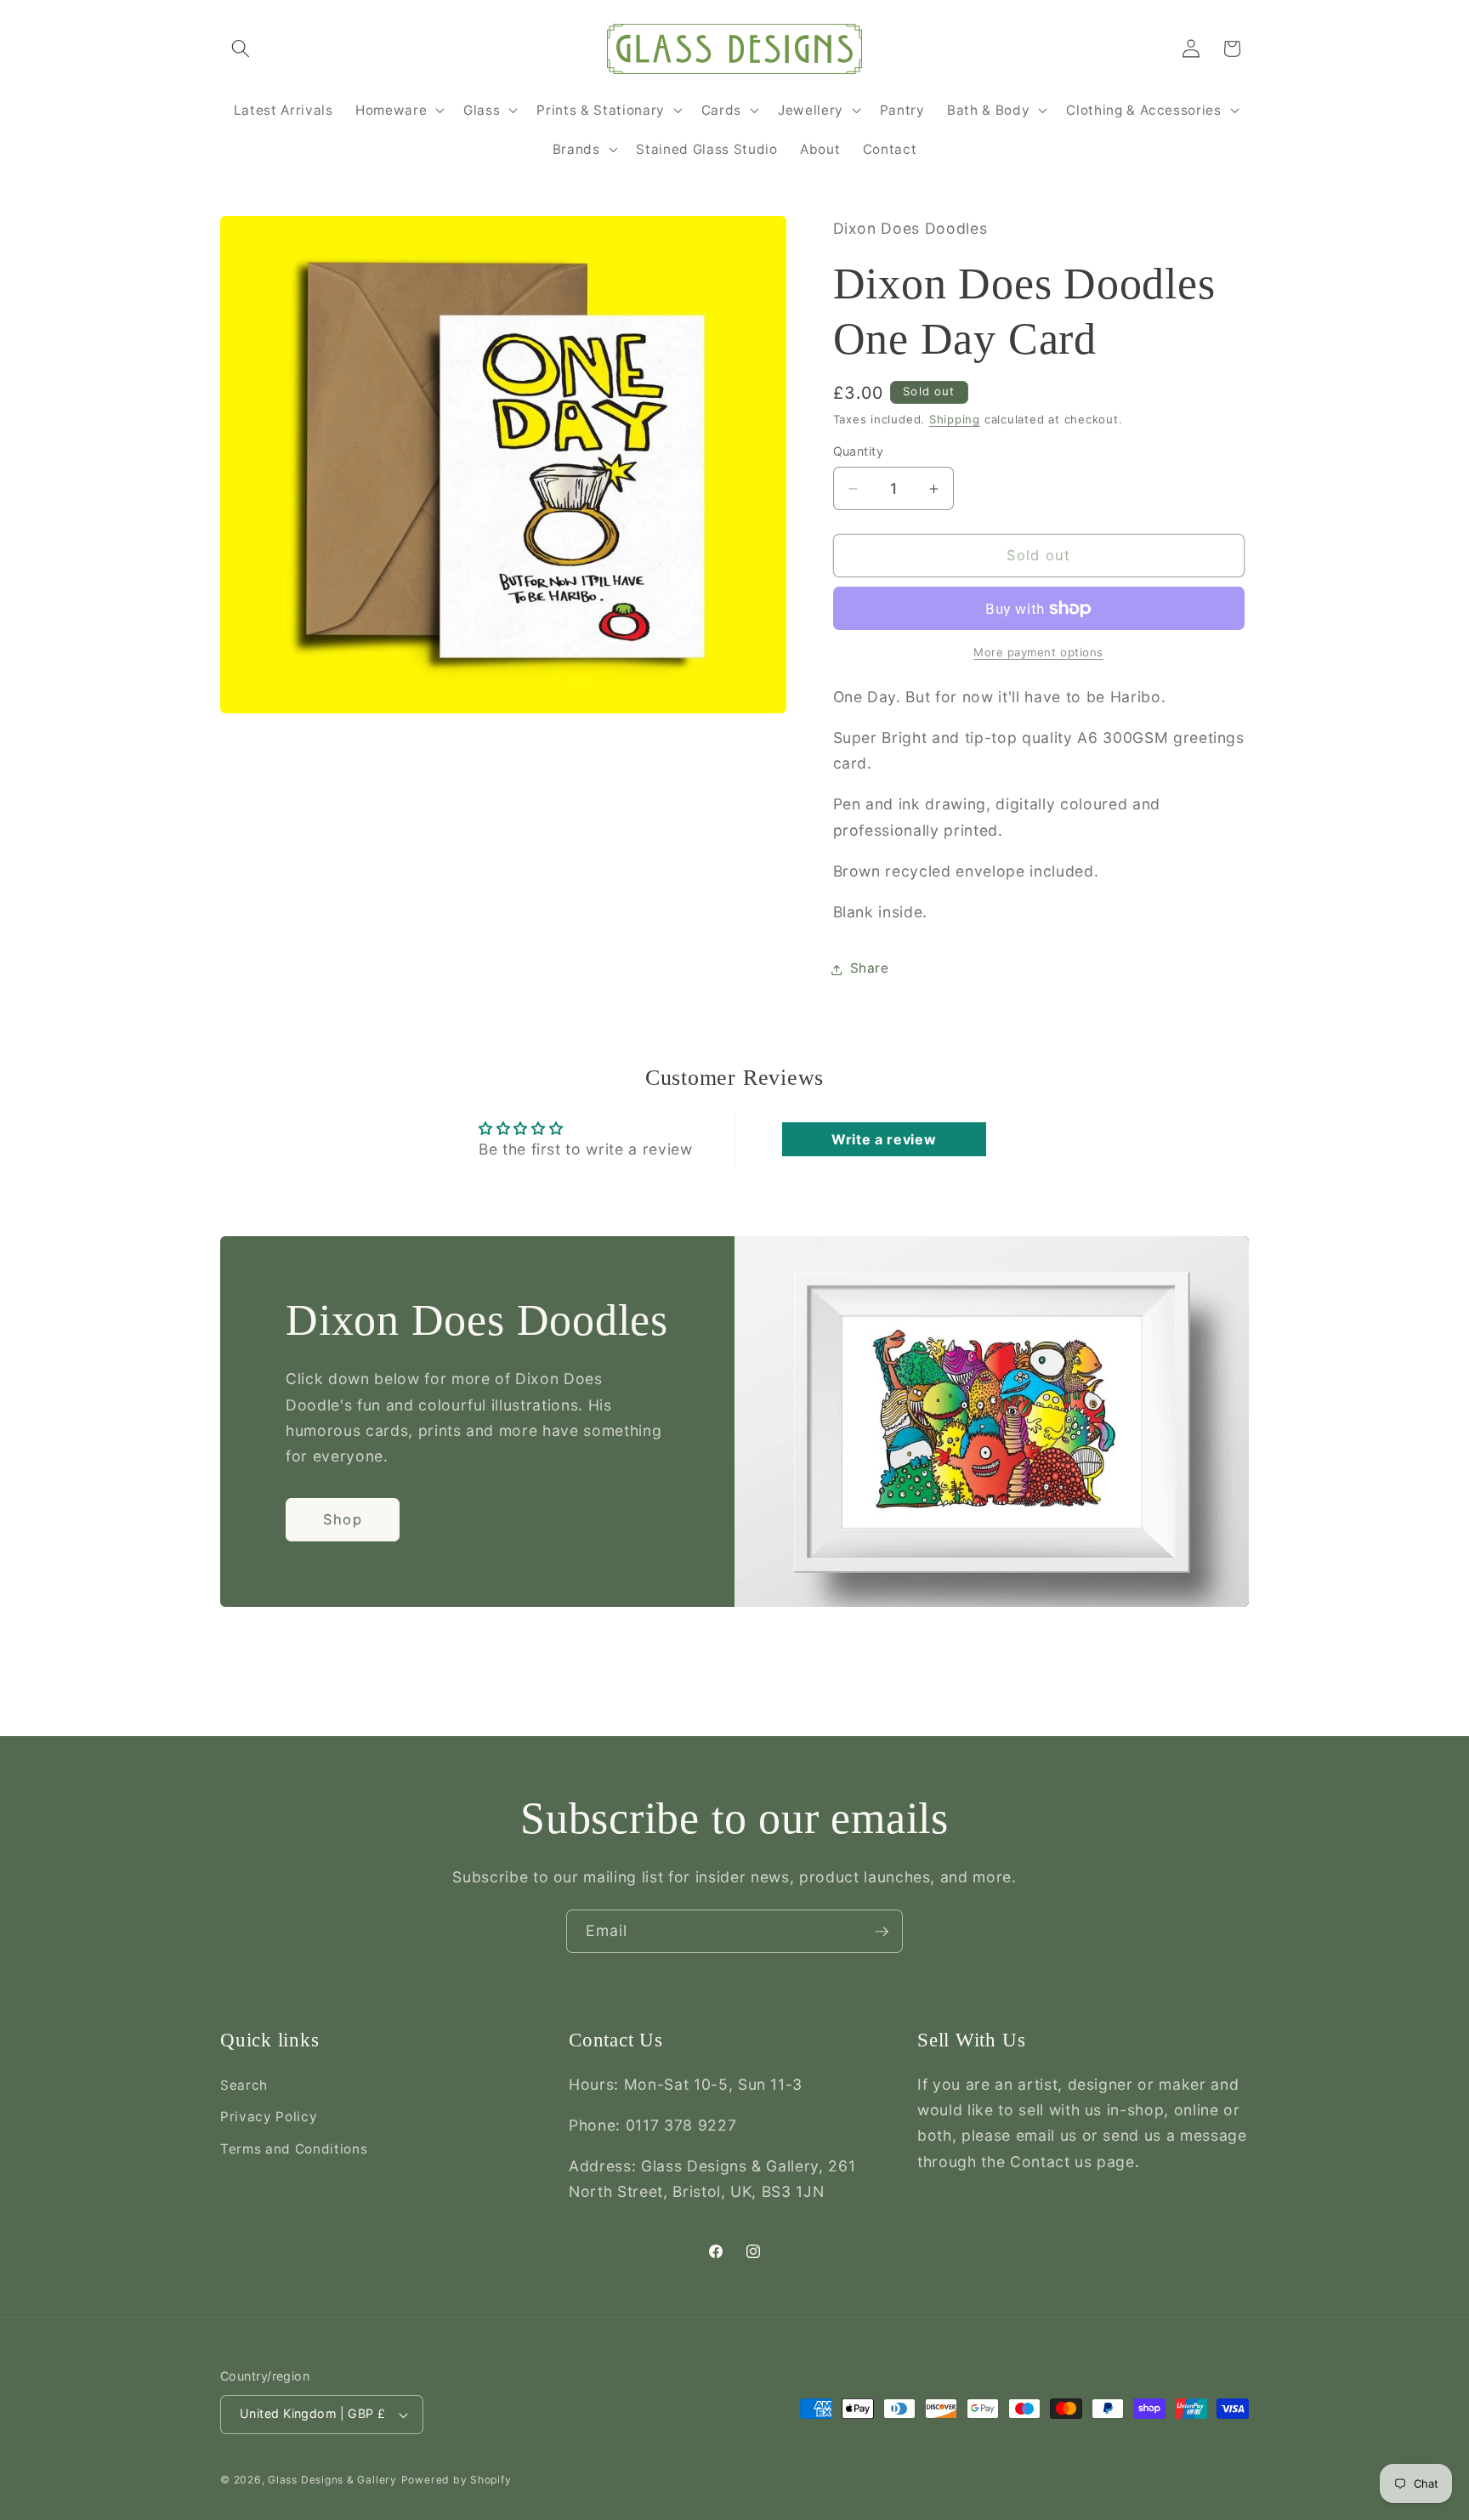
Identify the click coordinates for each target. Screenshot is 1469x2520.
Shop (342, 1519)
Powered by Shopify (457, 2480)
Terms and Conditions (294, 2149)
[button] (241, 48)
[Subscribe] (882, 1932)
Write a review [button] (884, 1139)
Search (244, 2084)
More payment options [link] (1038, 653)
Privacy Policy (269, 2117)
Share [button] (870, 969)
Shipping (955, 420)
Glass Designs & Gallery (332, 2480)
